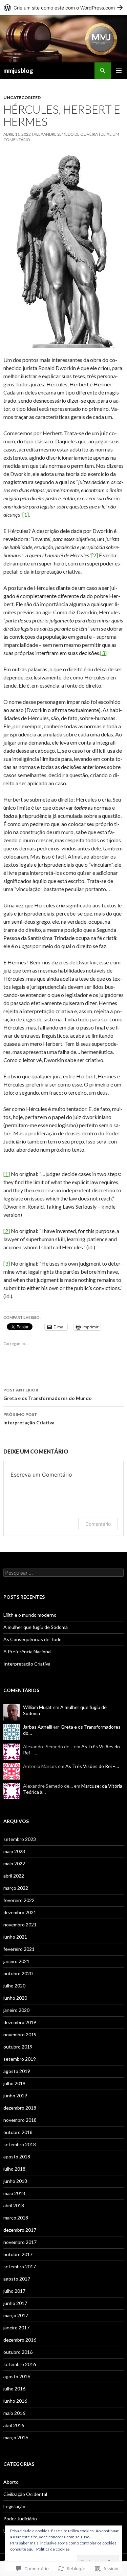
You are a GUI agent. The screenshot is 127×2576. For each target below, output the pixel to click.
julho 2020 (14, 1986)
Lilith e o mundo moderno (30, 1615)
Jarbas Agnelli (38, 1727)
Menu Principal (119, 71)
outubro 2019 (18, 2047)
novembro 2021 (20, 1925)
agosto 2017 (17, 2279)
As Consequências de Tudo (33, 1639)
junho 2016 (15, 2401)
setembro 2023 (20, 1839)
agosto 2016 (17, 2376)
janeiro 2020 (16, 2010)
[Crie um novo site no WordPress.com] (63, 8)
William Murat (37, 1707)
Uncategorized (22, 98)
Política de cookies (53, 2549)
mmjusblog (18, 71)
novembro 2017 (20, 2242)
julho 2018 (14, 2169)
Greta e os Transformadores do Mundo (48, 1394)
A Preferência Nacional (27, 1651)
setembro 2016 (20, 2364)
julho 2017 (14, 2291)
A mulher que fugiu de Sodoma (36, 1627)
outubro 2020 (18, 1973)
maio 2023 (14, 1851)
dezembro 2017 (20, 2230)
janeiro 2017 (16, 2328)
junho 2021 (15, 1937)
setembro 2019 (20, 2059)
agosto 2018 (17, 2157)
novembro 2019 (20, 2034)
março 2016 (16, 2437)
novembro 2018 (20, 2120)
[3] (103, 653)
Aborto (11, 2482)
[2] (95, 555)
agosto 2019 (17, 2071)
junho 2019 (15, 2096)
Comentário (98, 1524)
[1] (26, 514)
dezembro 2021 (20, 1912)
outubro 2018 (18, 2132)
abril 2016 (14, 2425)
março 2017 (16, 2315)
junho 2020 (15, 1998)
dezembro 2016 (20, 2340)
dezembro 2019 (20, 2022)
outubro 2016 (18, 2352)
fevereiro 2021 (19, 1949)
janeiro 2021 (16, 1961)
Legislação (14, 2506)
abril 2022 (14, 1876)
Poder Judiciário (20, 2519)
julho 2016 (14, 2389)
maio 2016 (14, 2413)
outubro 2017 (18, 2254)
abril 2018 (14, 2205)
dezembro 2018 (20, 2108)
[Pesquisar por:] (63, 1573)
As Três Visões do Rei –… (92, 1766)
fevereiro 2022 (19, 1900)
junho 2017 (15, 2303)
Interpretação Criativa (29, 1419)
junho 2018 (15, 2181)
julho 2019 (14, 2083)
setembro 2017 (20, 2266)
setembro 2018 (20, 2144)
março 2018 (16, 2218)
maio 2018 (14, 2193)
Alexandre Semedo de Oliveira (66, 134)
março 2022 (16, 1888)
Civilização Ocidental (25, 2494)
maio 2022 (14, 1863)
